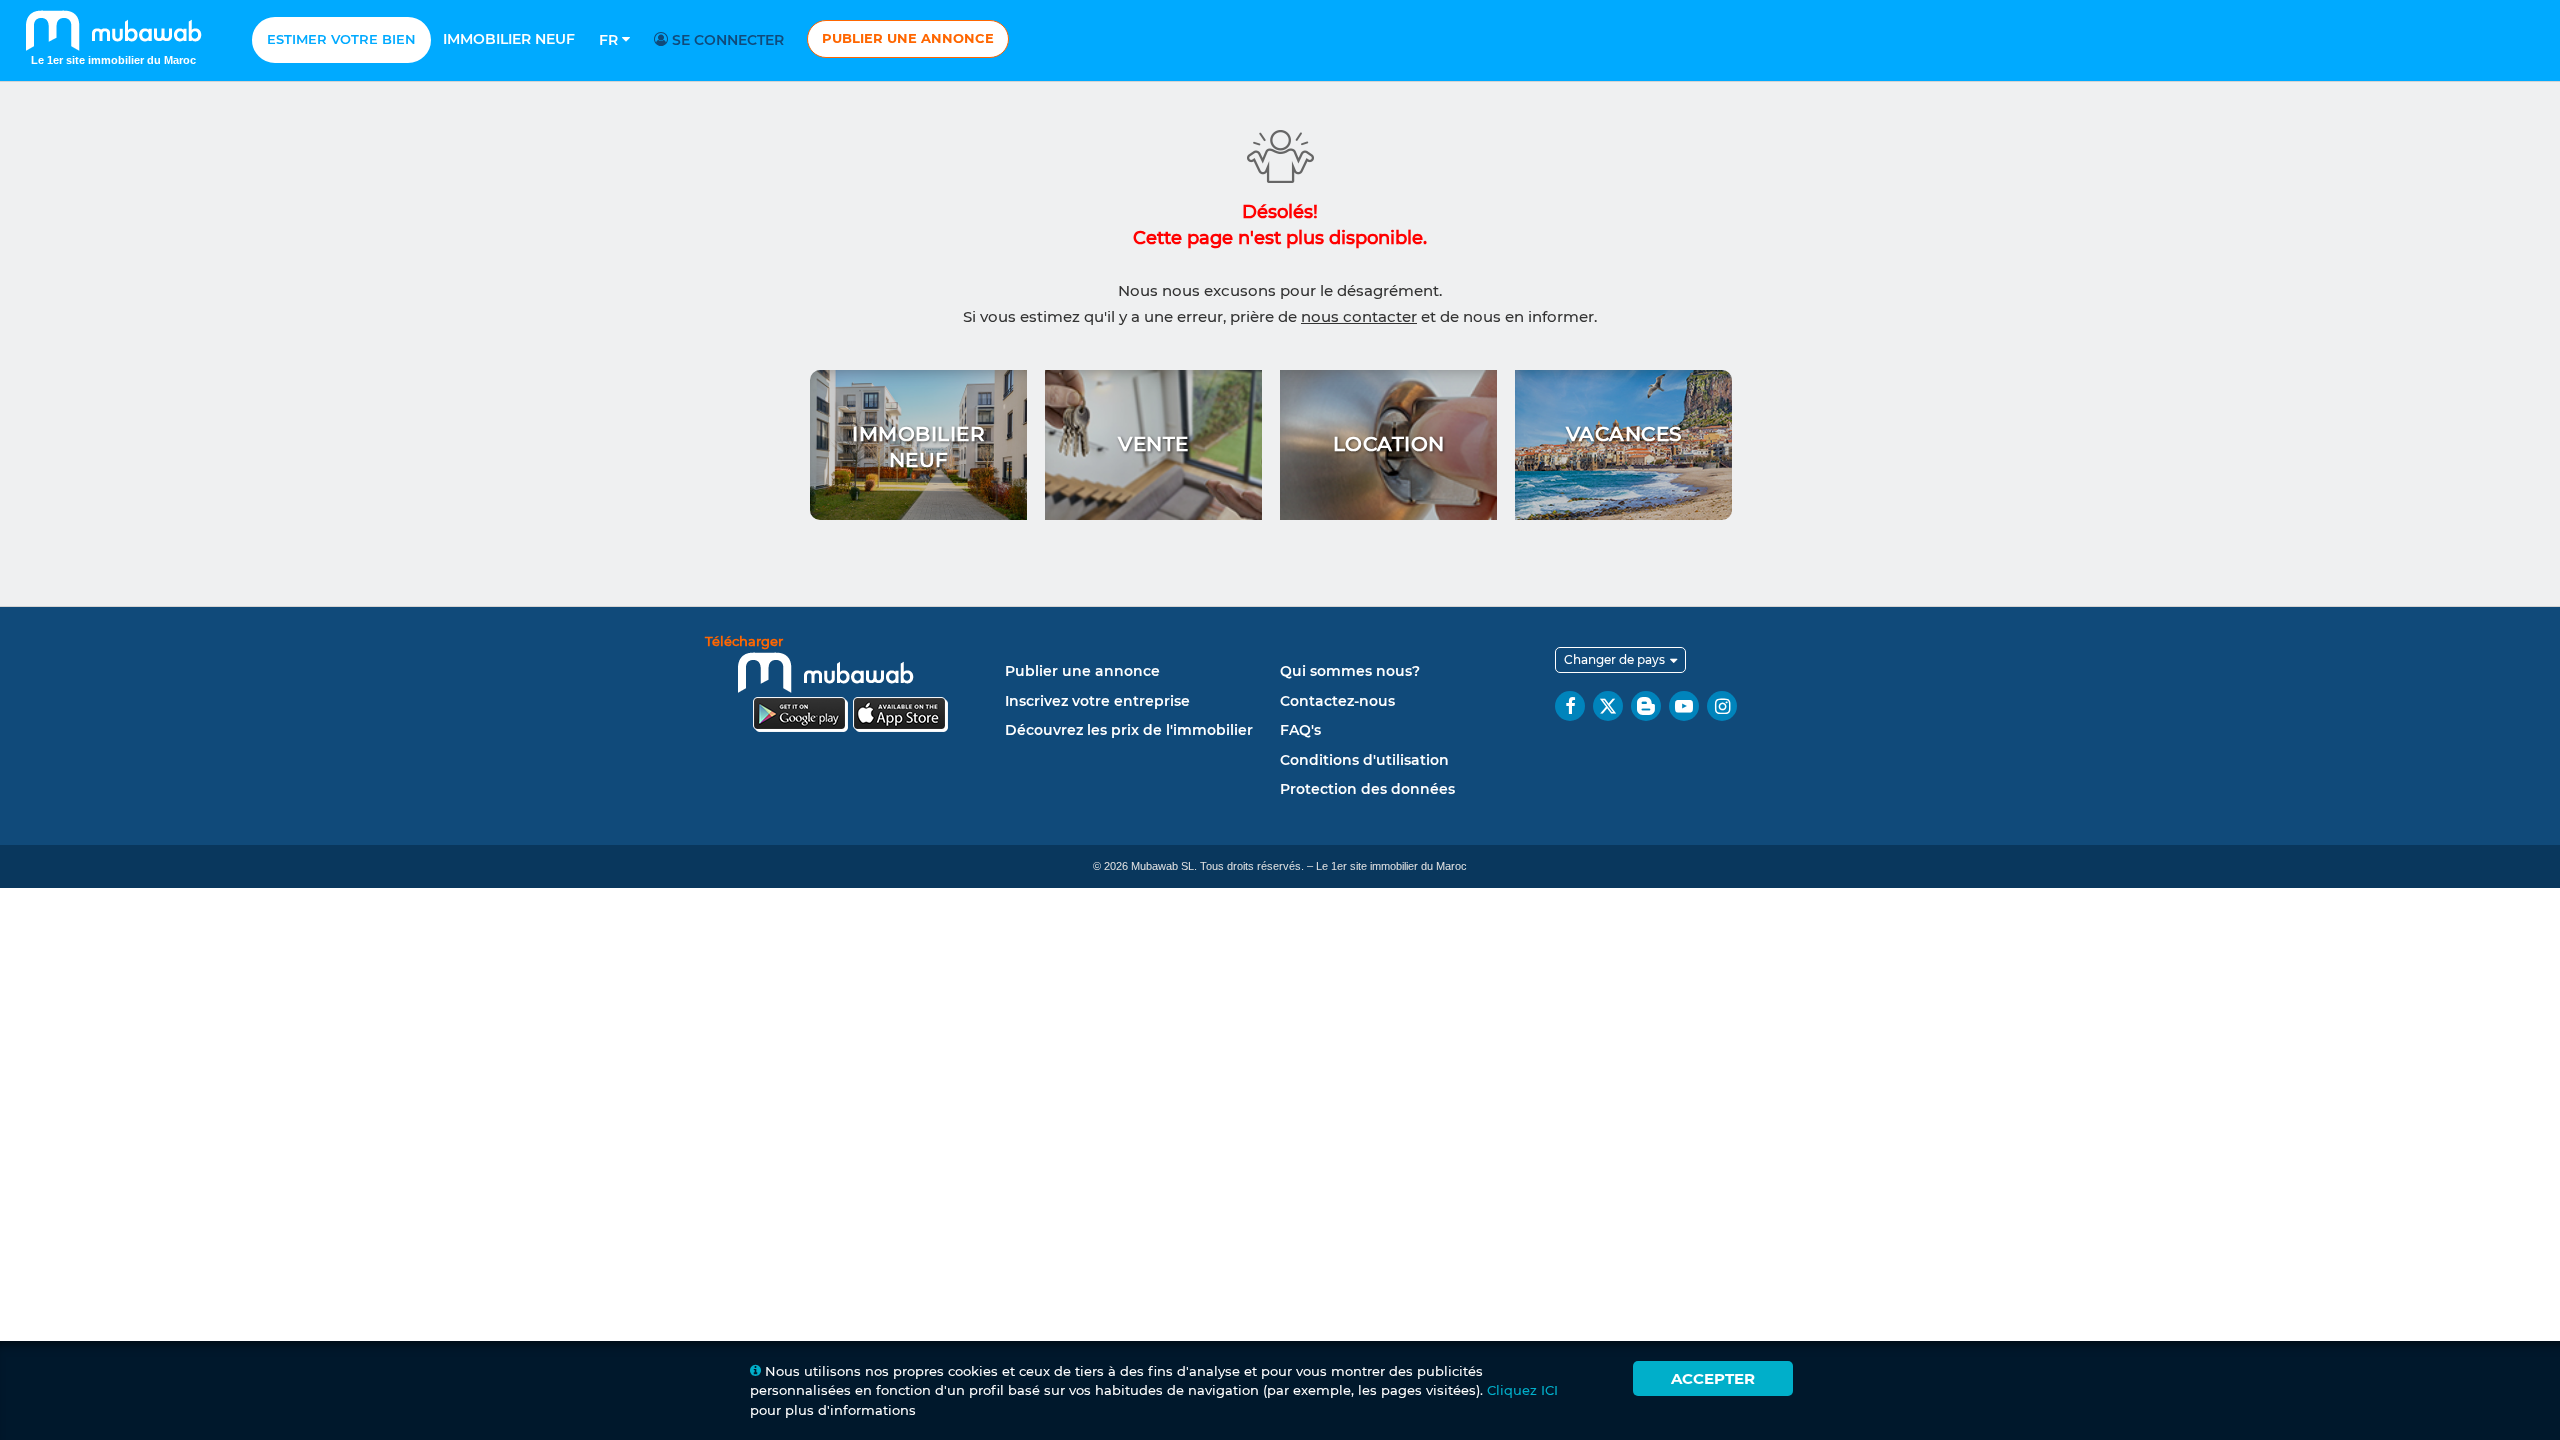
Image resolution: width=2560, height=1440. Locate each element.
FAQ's (1300, 730)
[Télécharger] (850, 686)
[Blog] (1646, 706)
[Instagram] (1722, 706)
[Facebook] (1570, 706)
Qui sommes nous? (1350, 671)
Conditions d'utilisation (1364, 760)
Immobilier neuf (509, 39)
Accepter (1713, 1378)
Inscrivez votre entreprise (1097, 701)
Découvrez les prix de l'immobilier (1129, 730)
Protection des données (1367, 789)
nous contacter (1359, 316)
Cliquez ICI (1522, 1390)
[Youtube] (1684, 706)
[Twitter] (1608, 706)
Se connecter (726, 40)
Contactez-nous (1337, 701)
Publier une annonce (908, 38)
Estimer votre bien (341, 39)
